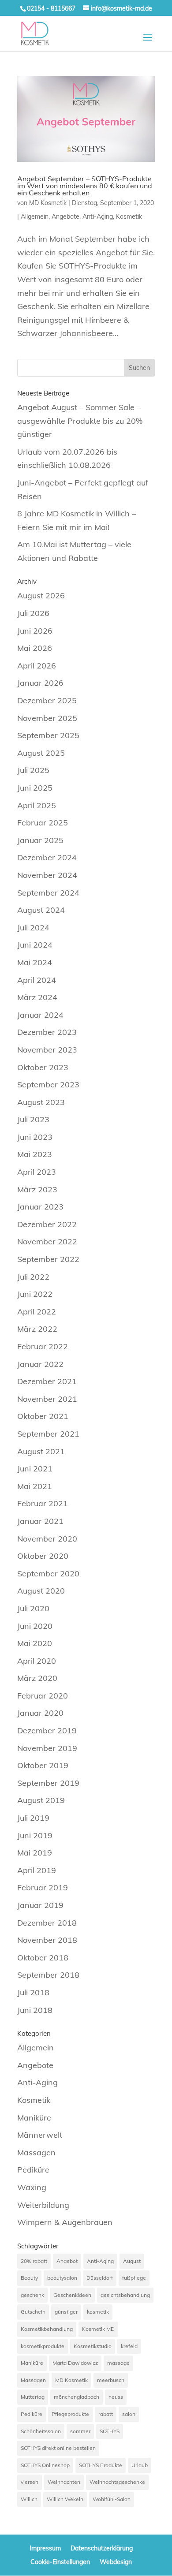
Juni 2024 (35, 945)
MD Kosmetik (48, 203)
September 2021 (48, 1434)
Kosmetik (129, 217)
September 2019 (48, 1783)
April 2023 (37, 1172)
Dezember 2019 (47, 1730)
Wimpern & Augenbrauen (65, 2222)
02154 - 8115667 (51, 8)
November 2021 (47, 1399)
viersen (30, 2482)
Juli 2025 (33, 770)
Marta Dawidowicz (75, 2363)
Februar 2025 (43, 823)
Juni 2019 (35, 1835)
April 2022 (37, 1312)
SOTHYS (110, 2431)
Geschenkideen (72, 2295)
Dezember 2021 (47, 1381)
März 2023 (37, 1189)
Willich (29, 2499)
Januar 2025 (40, 840)
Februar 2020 (43, 1696)
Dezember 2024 (47, 857)
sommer (80, 2431)
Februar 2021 (43, 1503)
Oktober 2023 (43, 1067)
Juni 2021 (35, 1469)
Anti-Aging (98, 217)
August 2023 (41, 1102)
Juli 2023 (33, 1119)
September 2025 (48, 735)
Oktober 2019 (43, 1765)
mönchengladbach (77, 2397)
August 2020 (41, 1591)
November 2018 (47, 1940)
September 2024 (48, 893)
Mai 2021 (35, 1486)
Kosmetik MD (98, 2329)
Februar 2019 (43, 1887)
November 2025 (47, 718)
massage (118, 2363)
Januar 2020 (40, 1713)
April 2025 (37, 805)
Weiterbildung (43, 2205)
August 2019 (41, 1800)
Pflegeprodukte (70, 2414)
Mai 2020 (35, 1643)
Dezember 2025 (47, 700)
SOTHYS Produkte (101, 2465)
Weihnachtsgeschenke (117, 2482)
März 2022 (37, 1329)
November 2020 (47, 1539)
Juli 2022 (33, 1277)
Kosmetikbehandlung (47, 2329)
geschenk (32, 2295)
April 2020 (37, 1661)
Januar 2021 (40, 1521)
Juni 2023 (35, 1137)
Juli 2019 (33, 1818)
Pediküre (33, 2170)
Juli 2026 (33, 613)
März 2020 (37, 1678)
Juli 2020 (33, 1608)
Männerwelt (40, 2135)
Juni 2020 (35, 1626)
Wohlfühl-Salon (112, 2499)
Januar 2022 (40, 1364)
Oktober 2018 (43, 1958)
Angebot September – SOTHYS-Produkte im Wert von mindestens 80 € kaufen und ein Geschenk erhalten (85, 186)
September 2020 (48, 1574)
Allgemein (35, 217)
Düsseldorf (100, 2278)
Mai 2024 (35, 962)
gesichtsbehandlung (125, 2295)
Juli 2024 (33, 928)
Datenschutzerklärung (102, 2548)
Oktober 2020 (43, 1556)
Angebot (67, 2261)
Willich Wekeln (65, 2499)
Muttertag (33, 2397)
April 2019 (37, 1870)
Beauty (29, 2278)
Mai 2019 (35, 1853)
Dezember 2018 (47, 1923)
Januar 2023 (40, 1207)
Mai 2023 (35, 1154)
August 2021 (41, 1451)
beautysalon (62, 2278)
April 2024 (37, 980)
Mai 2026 (35, 648)
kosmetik (98, 2312)
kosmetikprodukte (43, 2346)
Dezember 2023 (47, 1032)
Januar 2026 (40, 683)
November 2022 (47, 1241)
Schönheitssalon (41, 2431)
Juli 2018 (33, 1992)
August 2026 (41, 595)
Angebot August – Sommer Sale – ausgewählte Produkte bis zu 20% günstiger (80, 421)
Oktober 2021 (43, 1416)
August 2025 (41, 753)
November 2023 (47, 1050)
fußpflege (134, 2278)
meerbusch (111, 2380)
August (132, 2261)
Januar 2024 (40, 1015)
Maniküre (34, 2118)
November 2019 (47, 1748)
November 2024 (47, 875)
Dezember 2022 (47, 1224)
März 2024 (37, 997)
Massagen (36, 2152)
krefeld (129, 2346)
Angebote (65, 217)
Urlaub (140, 2465)
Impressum (45, 2548)
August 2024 (41, 910)
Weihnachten (64, 2482)
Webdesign (116, 2562)
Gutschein (33, 2312)
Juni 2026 (35, 631)
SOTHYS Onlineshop (45, 2465)
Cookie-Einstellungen (60, 2562)
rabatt (106, 2414)
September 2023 (48, 1085)
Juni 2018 (35, 2010)
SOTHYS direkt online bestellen (58, 2448)
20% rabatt (34, 2261)
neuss (116, 2397)
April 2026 (37, 666)
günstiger (66, 2312)
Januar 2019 (40, 1905)
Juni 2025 (35, 788)
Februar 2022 (43, 1346)
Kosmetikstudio (93, 2346)
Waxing (32, 2187)
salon (129, 2414)
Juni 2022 (35, 1294)
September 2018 (48, 1975)
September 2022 (48, 1259)
